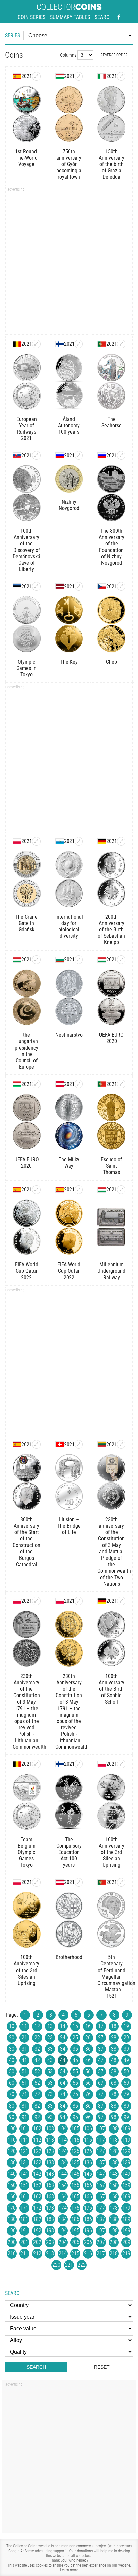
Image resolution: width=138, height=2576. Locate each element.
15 (75, 2026)
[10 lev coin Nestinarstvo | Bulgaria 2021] (79, 960)
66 (88, 2083)
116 (88, 2140)
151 (24, 2185)
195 (75, 2231)
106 (88, 2128)
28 (114, 2038)
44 (63, 2060)
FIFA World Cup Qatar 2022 (27, 1271)
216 (88, 2253)
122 (37, 2151)
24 (63, 2038)
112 (37, 2140)
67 (101, 2083)
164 (63, 2197)
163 (50, 2197)
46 (88, 2060)
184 (63, 2219)
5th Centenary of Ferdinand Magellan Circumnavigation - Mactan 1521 (111, 1977)
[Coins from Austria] (60, 1084)
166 (88, 2197)
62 (37, 2083)
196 (88, 2231)
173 (50, 2208)
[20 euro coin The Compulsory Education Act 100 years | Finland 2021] (79, 1764)
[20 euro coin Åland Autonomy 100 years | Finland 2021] (79, 344)
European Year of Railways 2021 (27, 429)
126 (88, 2151)
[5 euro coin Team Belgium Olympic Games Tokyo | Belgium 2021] (36, 1764)
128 (114, 2151)
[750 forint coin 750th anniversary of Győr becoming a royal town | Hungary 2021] (79, 76)
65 (75, 2083)
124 (63, 2151)
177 (101, 2208)
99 (126, 2117)
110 (12, 2140)
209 (126, 2242)
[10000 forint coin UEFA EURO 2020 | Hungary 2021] (121, 960)
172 (37, 2208)
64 (63, 2083)
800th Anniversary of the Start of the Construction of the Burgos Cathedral (26, 1542)
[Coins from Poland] (17, 841)
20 (12, 2038)
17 (101, 2026)
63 (50, 2083)
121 (24, 2151)
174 (63, 2208)
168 (114, 2197)
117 (101, 2140)
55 (75, 2072)
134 (63, 2162)
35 (75, 2049)
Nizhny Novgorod (69, 505)
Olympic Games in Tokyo (26, 668)
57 (101, 2072)
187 (101, 2219)
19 (126, 2026)
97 (101, 2117)
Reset (102, 2367)
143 (50, 2174)
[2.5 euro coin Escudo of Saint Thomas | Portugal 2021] (121, 1084)
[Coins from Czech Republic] (102, 586)
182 (37, 2219)
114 (63, 2140)
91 (24, 2117)
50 (12, 2072)
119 (126, 2140)
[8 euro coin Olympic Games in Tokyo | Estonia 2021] (36, 586)
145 (75, 2174)
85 (75, 2106)
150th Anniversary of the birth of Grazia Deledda (112, 164)
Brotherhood (69, 1957)
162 (37, 2197)
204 (63, 2242)
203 (50, 2242)
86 (88, 2106)
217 (101, 2253)
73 (50, 2094)
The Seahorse (112, 422)
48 (114, 2060)
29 (126, 2038)
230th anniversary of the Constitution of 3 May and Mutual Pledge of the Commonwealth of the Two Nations (111, 1552)
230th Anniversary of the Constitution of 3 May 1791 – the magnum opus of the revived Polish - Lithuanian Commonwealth (27, 1712)
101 (24, 2128)
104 (63, 2128)
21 (24, 2038)
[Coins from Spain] (17, 76)
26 (88, 2038)
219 (126, 2253)
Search (104, 17)
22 (37, 2038)
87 (101, 2106)
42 (37, 2060)
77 (101, 2094)
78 (114, 2094)
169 (126, 2197)
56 (88, 2072)
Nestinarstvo (69, 1035)
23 (50, 2038)
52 (37, 2072)
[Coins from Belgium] (17, 344)
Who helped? (78, 2560)
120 (12, 2151)
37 (101, 2049)
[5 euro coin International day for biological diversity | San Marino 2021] (79, 841)
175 (75, 2208)
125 (75, 2151)
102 (37, 2128)
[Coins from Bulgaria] (60, 960)
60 (12, 2083)
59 (126, 2072)
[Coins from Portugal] (102, 344)
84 (63, 2106)
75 (75, 2094)
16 (88, 2026)
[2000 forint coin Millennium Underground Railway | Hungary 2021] (121, 1190)
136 (88, 2162)
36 (88, 2049)
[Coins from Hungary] (60, 76)
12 (37, 2026)
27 (101, 2038)
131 (24, 2162)
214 (63, 2253)
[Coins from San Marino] (60, 841)
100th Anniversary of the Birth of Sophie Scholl (112, 1689)
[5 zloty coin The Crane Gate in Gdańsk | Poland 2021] (36, 841)
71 (24, 2094)
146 (88, 2174)
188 (114, 2219)
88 (114, 2106)
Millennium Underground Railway (111, 1271)
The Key (69, 662)
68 (114, 2083)
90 (12, 2117)
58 (114, 2072)
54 (63, 2072)
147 (101, 2174)
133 (50, 2162)
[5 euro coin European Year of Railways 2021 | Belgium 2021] (36, 344)
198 (114, 2231)
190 (12, 2231)
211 (24, 2253)
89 (126, 2106)
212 (37, 2253)
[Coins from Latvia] (60, 586)
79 (126, 2094)
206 (88, 2242)
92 (37, 2117)
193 (50, 2231)
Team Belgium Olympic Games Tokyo (27, 1852)
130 (12, 2162)
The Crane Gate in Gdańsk (26, 923)
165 (75, 2197)
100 (12, 2128)
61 (24, 2083)
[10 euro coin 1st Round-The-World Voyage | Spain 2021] (36, 76)
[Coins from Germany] (102, 841)
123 (50, 2151)
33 (50, 2049)
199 (126, 2231)
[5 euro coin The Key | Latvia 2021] (79, 586)
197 (101, 2231)
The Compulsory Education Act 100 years (69, 1852)
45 (75, 2060)
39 (126, 2049)
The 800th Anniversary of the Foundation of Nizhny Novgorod (112, 547)
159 (126, 2185)
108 (114, 2128)
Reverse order (114, 55)
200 (12, 2242)
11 (24, 2026)
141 (24, 2174)
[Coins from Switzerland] (60, 1444)
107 (101, 2128)
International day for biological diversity (69, 926)
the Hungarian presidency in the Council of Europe (26, 1051)
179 (126, 2208)
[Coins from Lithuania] (102, 1444)
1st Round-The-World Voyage (27, 158)
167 (101, 2197)
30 (12, 2049)
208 (114, 2242)
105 (75, 2128)
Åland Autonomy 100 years (69, 426)
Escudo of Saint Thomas (111, 1166)
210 (12, 2253)
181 (24, 2219)
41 (24, 2060)
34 (63, 2049)
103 (50, 2128)
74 (63, 2094)
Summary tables (70, 17)
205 (75, 2242)
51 (24, 2072)
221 (69, 2265)
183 (50, 2219)
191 (24, 2231)
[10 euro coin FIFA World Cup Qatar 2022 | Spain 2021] (36, 1190)
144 (63, 2174)
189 (126, 2219)
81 (24, 2106)
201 (24, 2242)
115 (75, 2140)
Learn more (69, 2570)
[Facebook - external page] (119, 17)
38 (114, 2049)
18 (114, 2026)
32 (37, 2049)
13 (50, 2026)
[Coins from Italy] (102, 76)
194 (63, 2231)
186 (88, 2219)
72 (37, 2094)
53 (50, 2072)
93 (50, 2117)
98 (114, 2117)
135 (75, 2162)
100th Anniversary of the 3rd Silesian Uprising (112, 1852)
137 (101, 2162)
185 (75, 2219)
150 (12, 2185)
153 (50, 2185)
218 (114, 2253)
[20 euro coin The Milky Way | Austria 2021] (79, 1084)
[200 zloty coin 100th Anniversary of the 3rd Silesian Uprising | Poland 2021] (36, 1882)
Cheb (111, 662)
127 (101, 2151)
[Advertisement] (69, 262)
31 (24, 2049)
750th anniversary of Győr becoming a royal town (69, 164)
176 (88, 2208)
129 (126, 2151)
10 (12, 2026)
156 (88, 2185)
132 (37, 2162)
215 (75, 2253)
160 (12, 2197)
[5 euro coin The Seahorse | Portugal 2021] (121, 344)
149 (126, 2174)
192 (37, 2231)
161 (24, 2197)
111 (24, 2140)
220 (56, 2265)
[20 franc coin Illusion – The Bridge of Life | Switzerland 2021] (79, 1444)
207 (101, 2242)
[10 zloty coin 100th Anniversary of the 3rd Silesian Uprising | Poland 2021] (121, 1764)
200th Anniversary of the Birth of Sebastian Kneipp (111, 930)
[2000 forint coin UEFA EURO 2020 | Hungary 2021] (36, 1084)
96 (88, 2117)
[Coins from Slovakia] (17, 455)
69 (126, 2083)
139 (126, 2162)
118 (114, 2140)
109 (126, 2128)
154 (63, 2185)
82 (37, 2106)
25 (75, 2038)
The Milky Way (69, 1163)
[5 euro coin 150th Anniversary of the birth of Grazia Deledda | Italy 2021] (121, 76)
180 (12, 2219)
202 (37, 2242)
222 (82, 2265)
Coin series (31, 17)
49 (126, 2060)
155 (75, 2185)
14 (63, 2026)
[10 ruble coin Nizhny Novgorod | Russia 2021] (79, 455)
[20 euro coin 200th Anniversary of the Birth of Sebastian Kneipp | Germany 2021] (121, 841)
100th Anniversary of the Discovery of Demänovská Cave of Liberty (26, 550)
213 (50, 2253)
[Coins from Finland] (60, 344)
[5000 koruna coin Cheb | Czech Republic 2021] (121, 586)
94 (63, 2117)
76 (88, 2094)
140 (12, 2174)
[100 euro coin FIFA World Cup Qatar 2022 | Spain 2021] (79, 1190)
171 (24, 2208)
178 (114, 2208)
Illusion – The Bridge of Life (69, 1526)
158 (114, 2185)
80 (12, 2106)
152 (37, 2185)
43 (50, 2060)
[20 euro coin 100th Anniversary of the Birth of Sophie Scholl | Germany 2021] (121, 1601)
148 (114, 2174)
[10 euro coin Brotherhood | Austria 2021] (79, 1882)
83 (50, 2106)
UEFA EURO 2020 (111, 1038)
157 (101, 2185)
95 (75, 2117)
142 (37, 2174)
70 (12, 2094)
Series (13, 36)
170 (12, 2208)
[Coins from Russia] (60, 455)
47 (101, 2060)
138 (114, 2162)
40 (12, 2060)
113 (50, 2140)
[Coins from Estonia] (17, 586)
